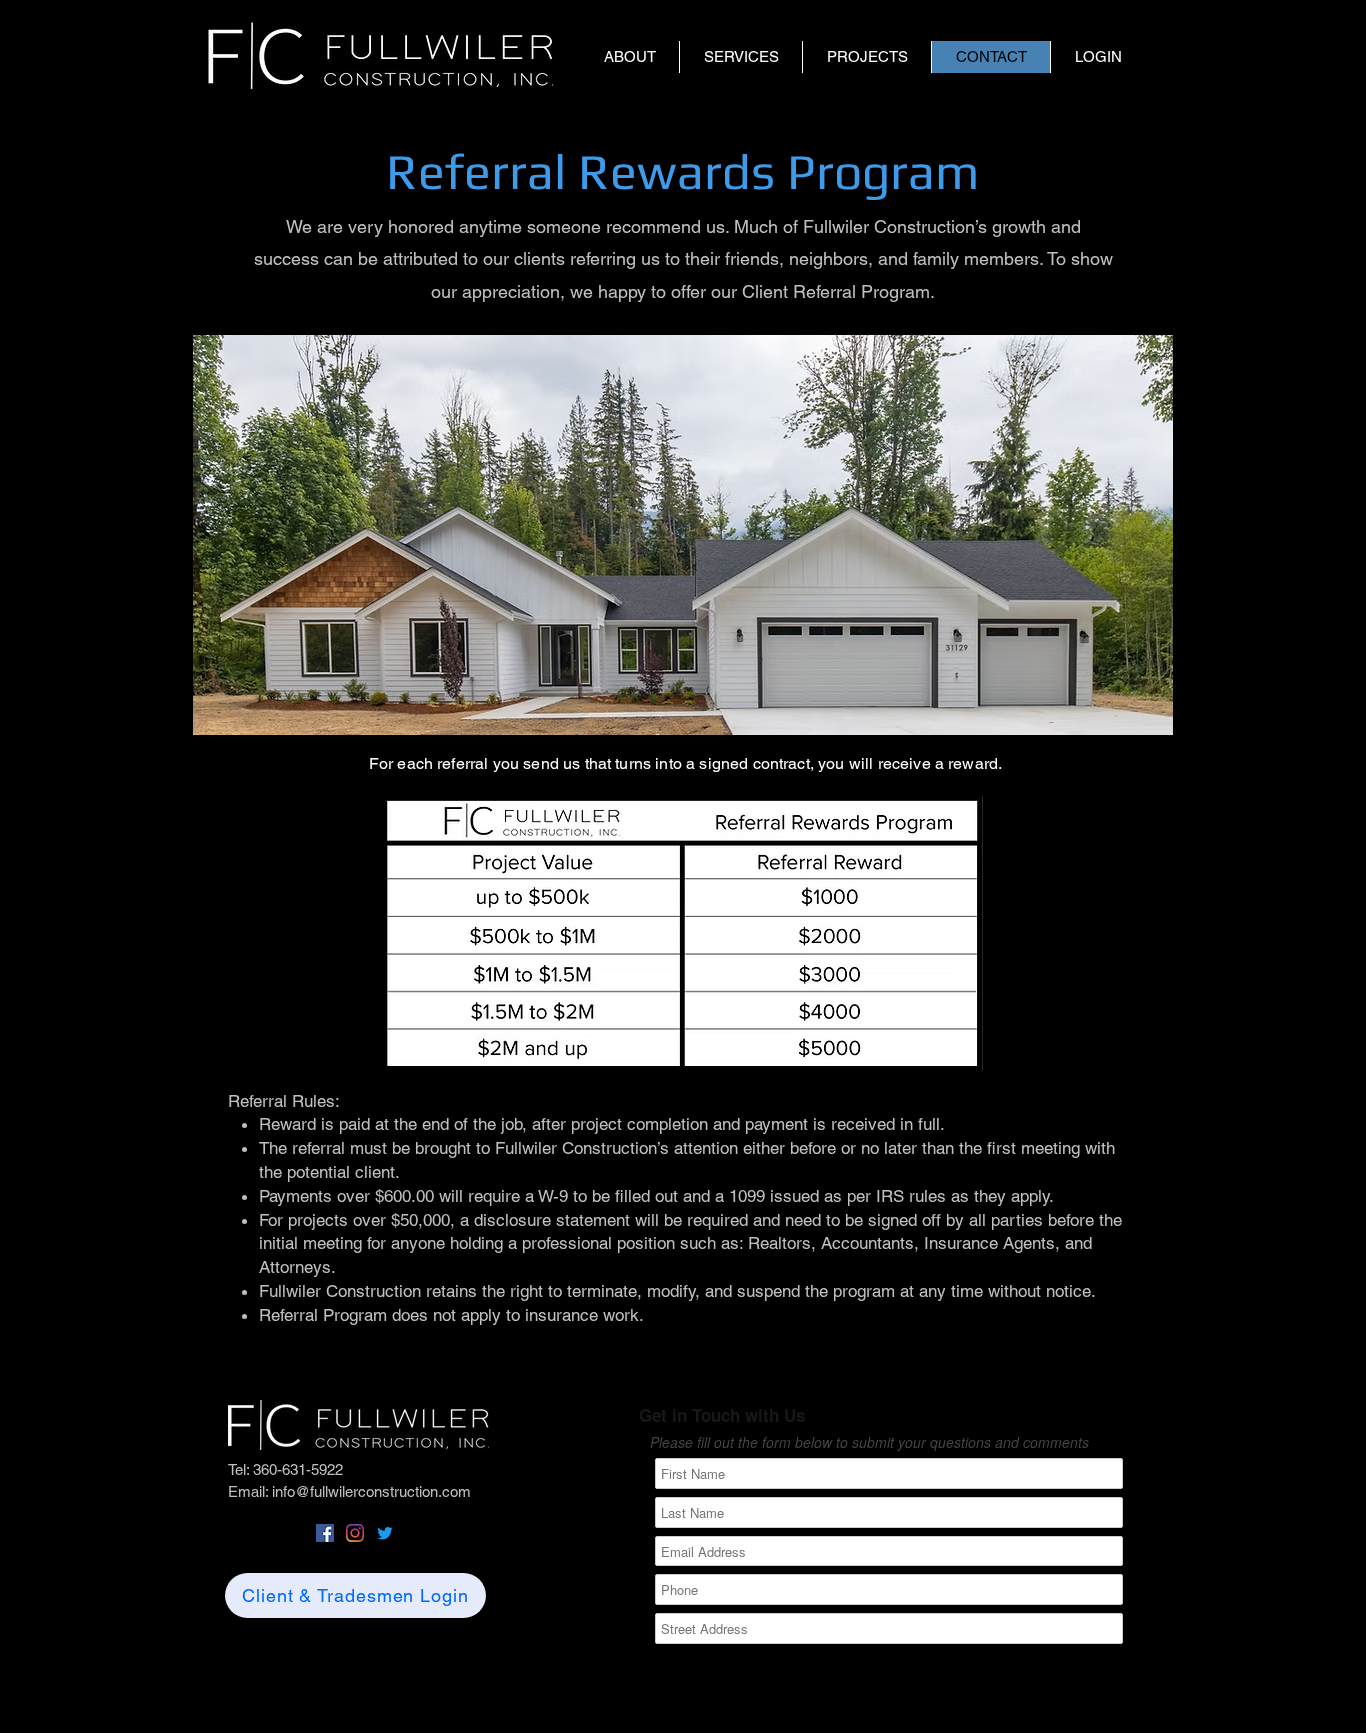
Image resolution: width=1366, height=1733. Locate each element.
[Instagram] (355, 1533)
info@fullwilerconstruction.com (371, 1491)
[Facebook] (325, 1533)
